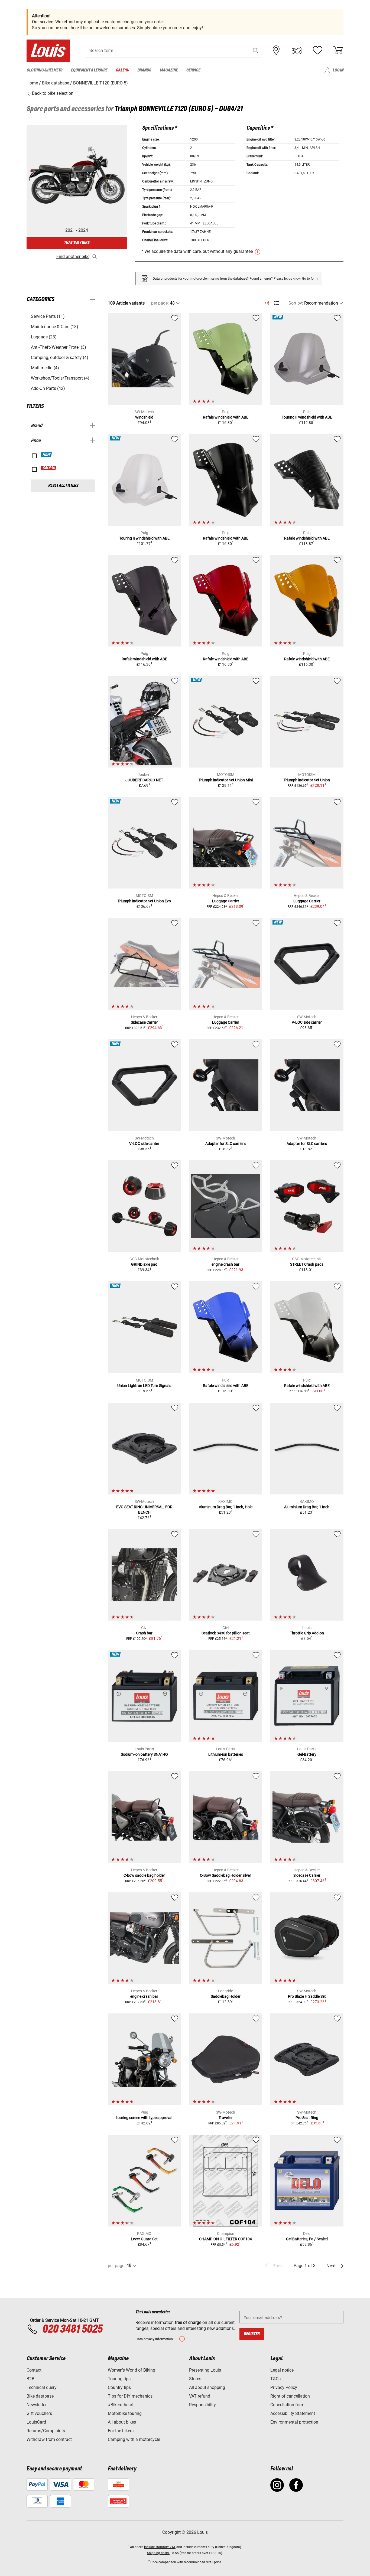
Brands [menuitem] (144, 70)
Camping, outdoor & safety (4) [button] (60, 357)
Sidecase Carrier (144, 1022)
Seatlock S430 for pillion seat (226, 1633)
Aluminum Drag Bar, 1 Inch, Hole (226, 1507)
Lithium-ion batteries (226, 1754)
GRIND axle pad (144, 1264)
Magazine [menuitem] (169, 70)
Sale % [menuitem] (122, 70)
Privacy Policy (284, 2387)
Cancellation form (287, 2405)
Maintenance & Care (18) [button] (55, 327)
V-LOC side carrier (307, 1022)
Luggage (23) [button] (44, 337)
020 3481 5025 (72, 2329)
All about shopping (207, 2387)
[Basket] (338, 50)
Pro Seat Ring (307, 2118)
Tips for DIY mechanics (130, 2396)
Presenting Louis (205, 2370)
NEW (47, 455)
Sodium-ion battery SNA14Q (144, 1754)
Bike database (40, 2396)
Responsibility (202, 2405)
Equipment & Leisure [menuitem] (89, 70)
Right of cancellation (290, 2396)
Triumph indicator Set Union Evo (144, 901)
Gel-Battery (307, 1754)
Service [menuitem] (193, 70)
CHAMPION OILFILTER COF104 (225, 2239)
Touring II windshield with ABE (307, 417)
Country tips (119, 2387)
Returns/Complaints (46, 2431)
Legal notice (282, 2370)
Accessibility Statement (293, 2413)
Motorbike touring (125, 2413)
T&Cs (275, 2379)
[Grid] (267, 302)
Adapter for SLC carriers (225, 1144)
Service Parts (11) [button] (48, 316)
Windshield (144, 417)
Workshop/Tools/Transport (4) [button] (60, 378)
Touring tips (119, 2379)
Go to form (310, 279)
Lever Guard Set (144, 2239)
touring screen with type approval (144, 2118)
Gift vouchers (39, 2413)
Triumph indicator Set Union (307, 780)
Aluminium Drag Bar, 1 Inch (307, 1507)
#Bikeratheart (121, 2405)
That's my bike (77, 243)
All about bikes (122, 2422)
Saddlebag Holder (226, 1996)
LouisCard (36, 2422)
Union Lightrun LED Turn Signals (144, 1386)
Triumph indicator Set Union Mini (226, 780)
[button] (256, 50)
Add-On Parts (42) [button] (48, 388)
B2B (30, 2379)
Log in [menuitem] (338, 70)
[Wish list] (317, 50)
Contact (34, 2370)
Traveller (226, 2118)
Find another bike (73, 257)
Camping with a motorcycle (134, 2439)
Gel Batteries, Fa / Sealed (307, 2239)
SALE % (49, 468)
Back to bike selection (52, 93)
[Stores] (276, 50)
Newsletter (37, 2405)
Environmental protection (294, 2422)
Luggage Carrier (226, 901)
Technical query (42, 2387)
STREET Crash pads (307, 1264)
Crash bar (144, 1633)
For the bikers (121, 2431)
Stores (195, 2379)
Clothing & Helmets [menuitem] (44, 70)
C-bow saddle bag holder (144, 1875)
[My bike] (297, 50)
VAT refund (200, 2396)
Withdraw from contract (49, 2439)
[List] (276, 303)
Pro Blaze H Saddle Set (307, 1996)
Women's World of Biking (132, 2370)
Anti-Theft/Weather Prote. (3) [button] (59, 347)
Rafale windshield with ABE (226, 417)
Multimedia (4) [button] (45, 368)
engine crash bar (225, 1264)
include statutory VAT (160, 2547)
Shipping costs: (158, 2553)
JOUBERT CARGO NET (144, 780)
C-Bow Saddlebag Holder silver (225, 1875)
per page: (160, 303)
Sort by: (296, 303)
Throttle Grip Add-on (307, 1633)
